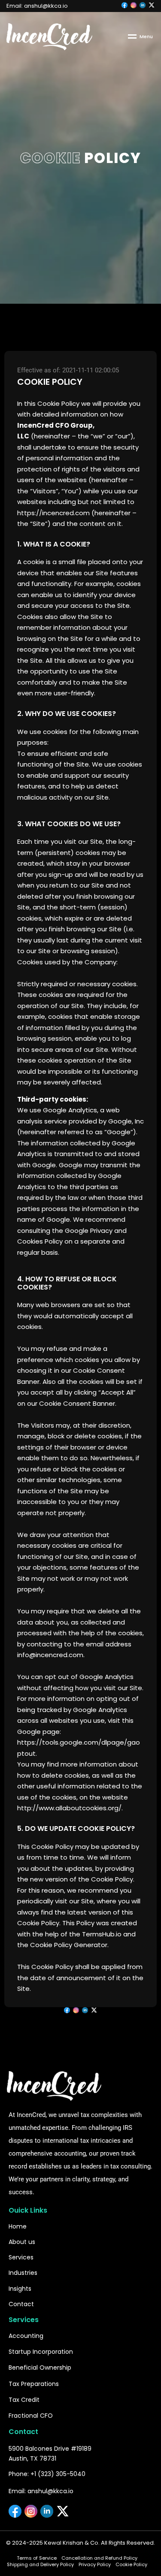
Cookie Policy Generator (69, 1945)
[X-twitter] (94, 2010)
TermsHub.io (102, 1934)
